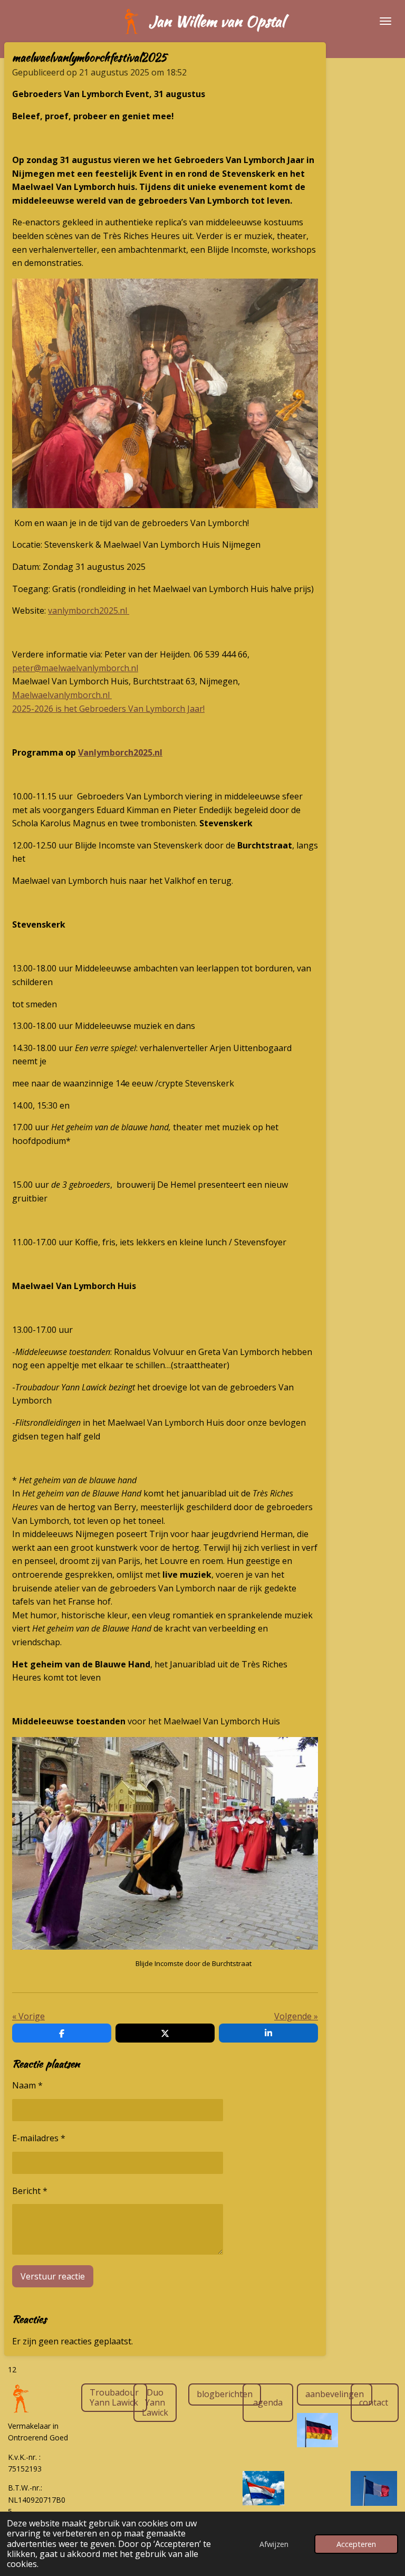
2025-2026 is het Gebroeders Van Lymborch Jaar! (108, 709)
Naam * (27, 2085)
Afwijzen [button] (274, 2544)
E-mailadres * (39, 2138)
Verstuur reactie (53, 2276)
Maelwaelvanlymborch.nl (62, 695)
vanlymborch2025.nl (89, 610)
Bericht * (30, 2191)
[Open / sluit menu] (385, 21)
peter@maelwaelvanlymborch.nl (75, 668)
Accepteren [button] (356, 2544)
